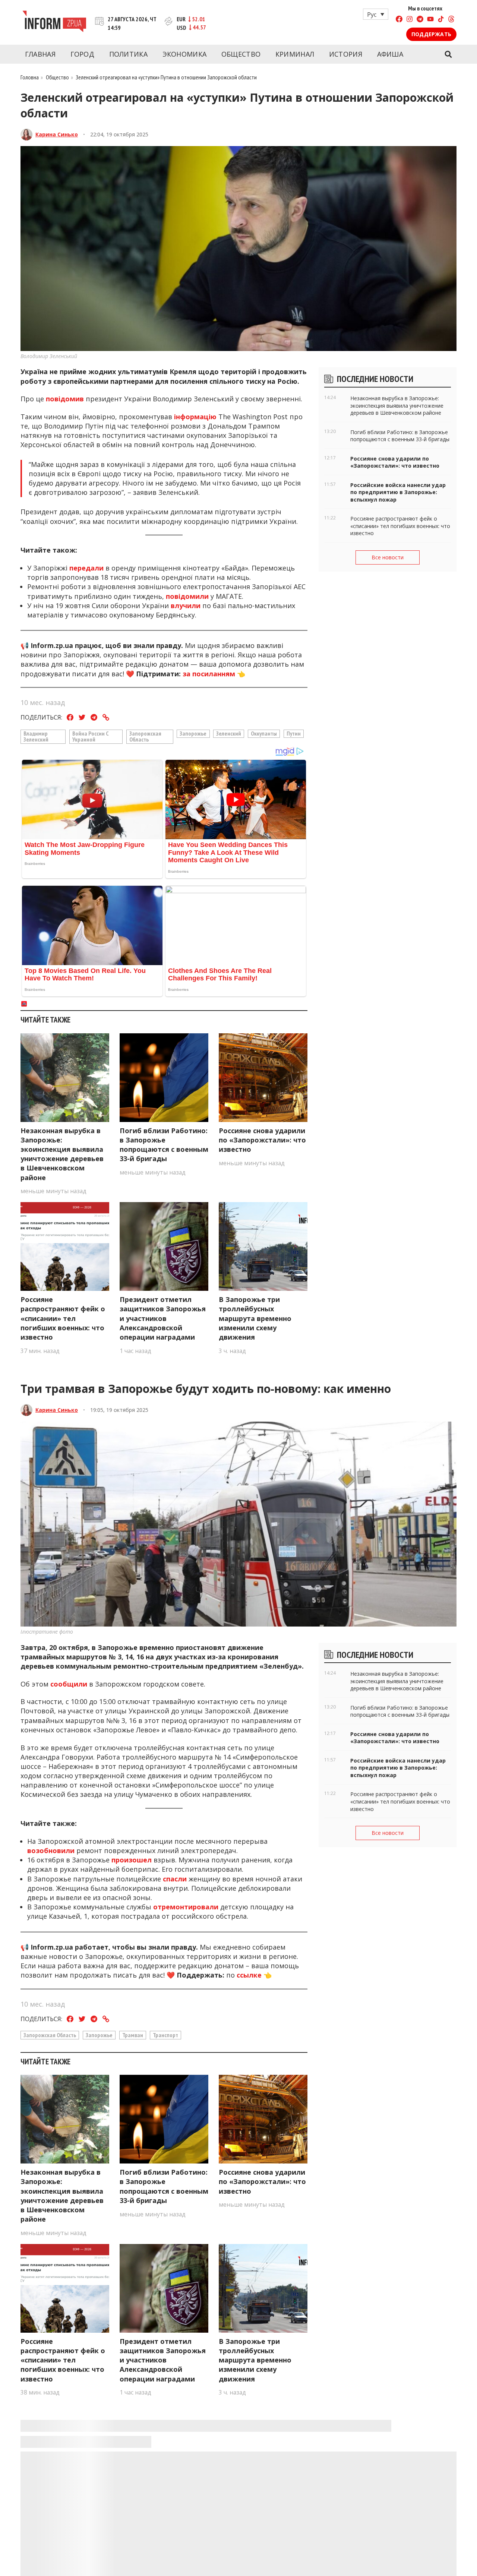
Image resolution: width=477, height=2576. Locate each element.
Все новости (388, 557)
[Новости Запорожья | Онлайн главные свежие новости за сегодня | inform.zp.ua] (54, 22)
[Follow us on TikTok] (441, 20)
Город (83, 54)
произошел (132, 1860)
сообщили (70, 1684)
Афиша (390, 54)
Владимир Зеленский (36, 736)
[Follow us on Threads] (451, 20)
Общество (241, 54)
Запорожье (193, 733)
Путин (294, 733)
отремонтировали (187, 1907)
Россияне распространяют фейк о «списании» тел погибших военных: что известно (63, 1318)
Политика (128, 54)
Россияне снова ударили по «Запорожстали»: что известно (262, 1140)
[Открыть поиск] (448, 54)
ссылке (249, 1975)
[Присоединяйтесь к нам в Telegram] (420, 20)
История (346, 54)
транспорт (165, 2035)
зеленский (229, 733)
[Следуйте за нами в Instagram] (410, 20)
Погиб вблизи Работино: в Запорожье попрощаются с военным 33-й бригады (164, 1145)
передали (86, 568)
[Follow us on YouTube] (430, 20)
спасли (176, 1879)
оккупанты (264, 733)
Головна (30, 77)
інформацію (196, 417)
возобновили (52, 1850)
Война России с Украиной (91, 736)
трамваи (133, 2035)
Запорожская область (145, 736)
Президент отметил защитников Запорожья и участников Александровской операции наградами (163, 1318)
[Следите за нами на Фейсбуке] (399, 20)
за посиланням (209, 674)
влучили (187, 606)
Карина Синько (57, 134)
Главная (40, 54)
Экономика (185, 54)
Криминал (295, 54)
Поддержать (431, 34)
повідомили (187, 596)
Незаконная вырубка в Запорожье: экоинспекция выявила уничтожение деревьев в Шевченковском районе (62, 1154)
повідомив (66, 399)
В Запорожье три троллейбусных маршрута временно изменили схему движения (255, 1318)
